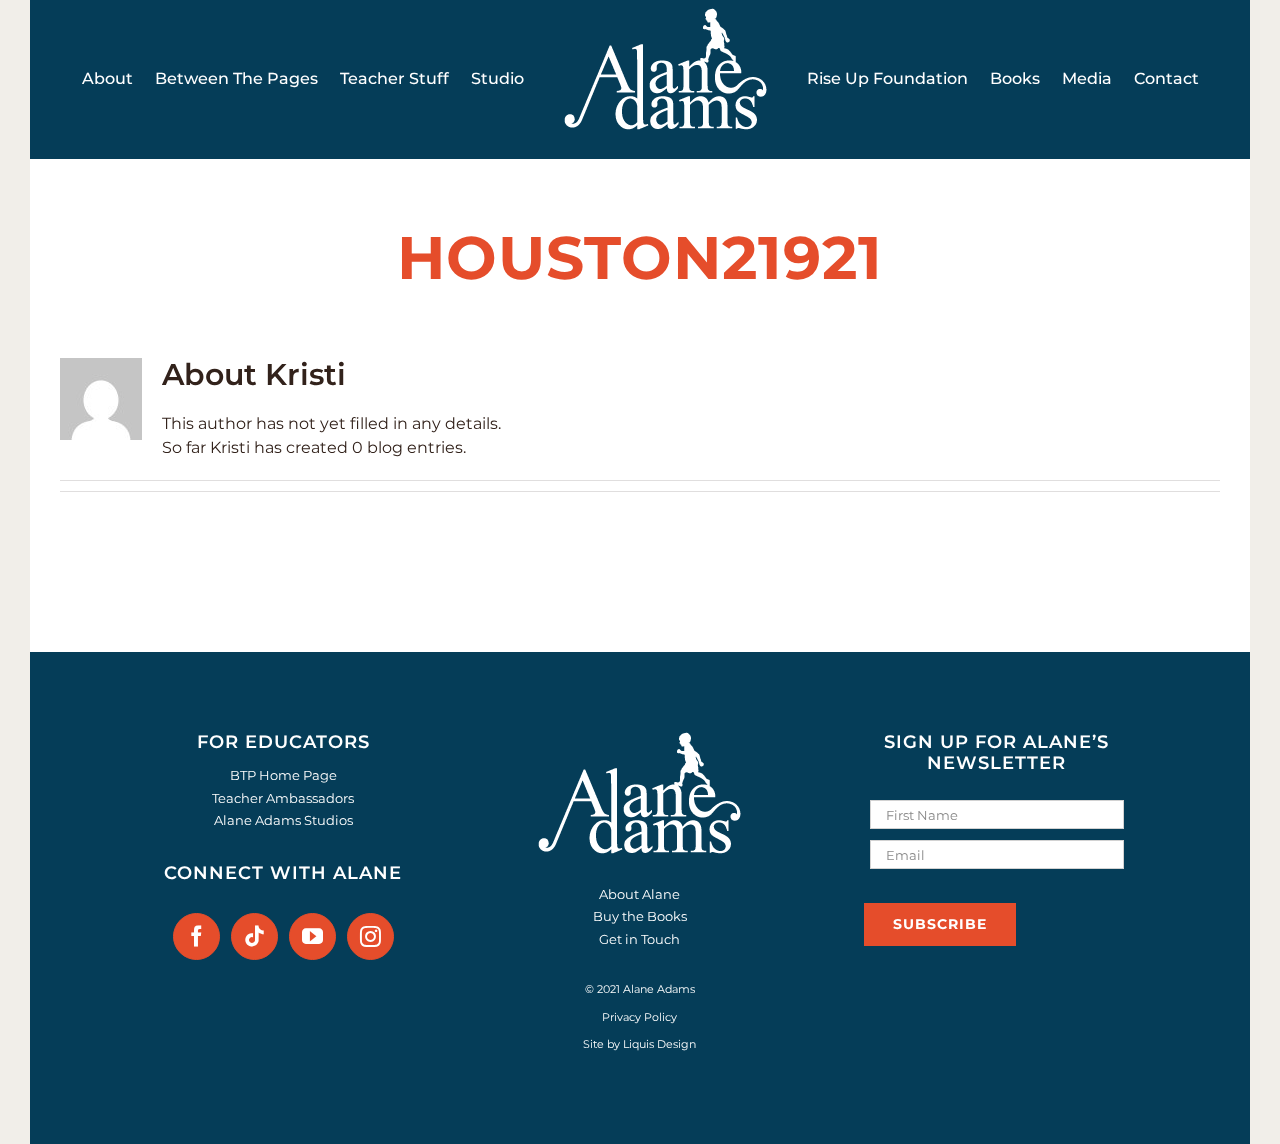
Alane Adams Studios (283, 820)
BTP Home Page (283, 775)
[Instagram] (370, 936)
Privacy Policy (639, 1017)
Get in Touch (639, 939)
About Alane (639, 894)
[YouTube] (312, 936)
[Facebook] (196, 936)
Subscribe (940, 924)
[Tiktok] (254, 936)
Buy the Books (640, 916)
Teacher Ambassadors (283, 798)
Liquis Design (659, 1044)
